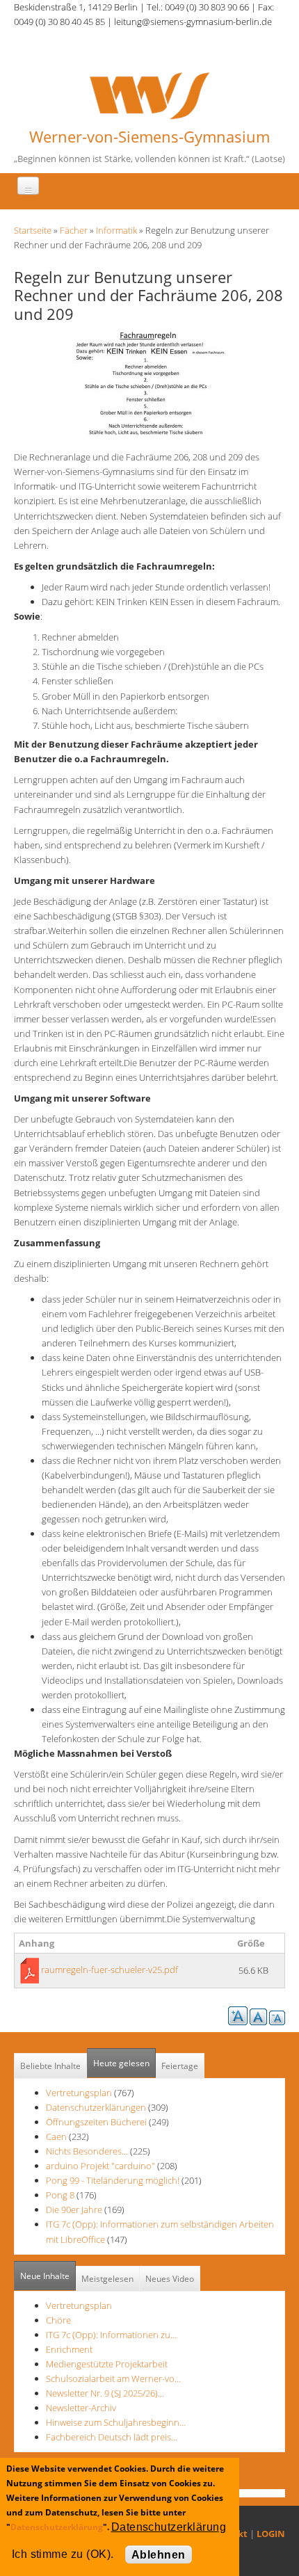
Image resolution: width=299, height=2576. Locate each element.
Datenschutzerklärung (57, 2527)
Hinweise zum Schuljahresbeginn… (116, 2422)
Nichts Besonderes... (87, 2151)
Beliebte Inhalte (50, 2066)
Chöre (58, 2320)
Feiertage (180, 2066)
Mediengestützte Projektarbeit (107, 2364)
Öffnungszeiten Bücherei (96, 2122)
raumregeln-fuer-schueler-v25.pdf (110, 1970)
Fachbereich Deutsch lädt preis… (112, 2437)
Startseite (33, 230)
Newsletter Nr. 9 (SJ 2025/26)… (105, 2393)
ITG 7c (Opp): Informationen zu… (111, 2335)
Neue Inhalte (45, 2276)
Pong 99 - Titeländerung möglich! (113, 2180)
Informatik (116, 230)
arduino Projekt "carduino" (100, 2166)
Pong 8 (60, 2195)
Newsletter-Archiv (81, 2408)
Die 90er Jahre (74, 2209)
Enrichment (69, 2349)
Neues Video (170, 2279)
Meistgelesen (107, 2279)
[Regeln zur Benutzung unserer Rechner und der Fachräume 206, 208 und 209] (149, 383)
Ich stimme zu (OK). (63, 2554)
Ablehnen (159, 2555)
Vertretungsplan (79, 2093)
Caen (56, 2136)
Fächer (74, 230)
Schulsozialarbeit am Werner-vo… (113, 2378)
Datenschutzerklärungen (96, 2107)
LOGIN (271, 2534)
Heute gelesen (121, 2063)
